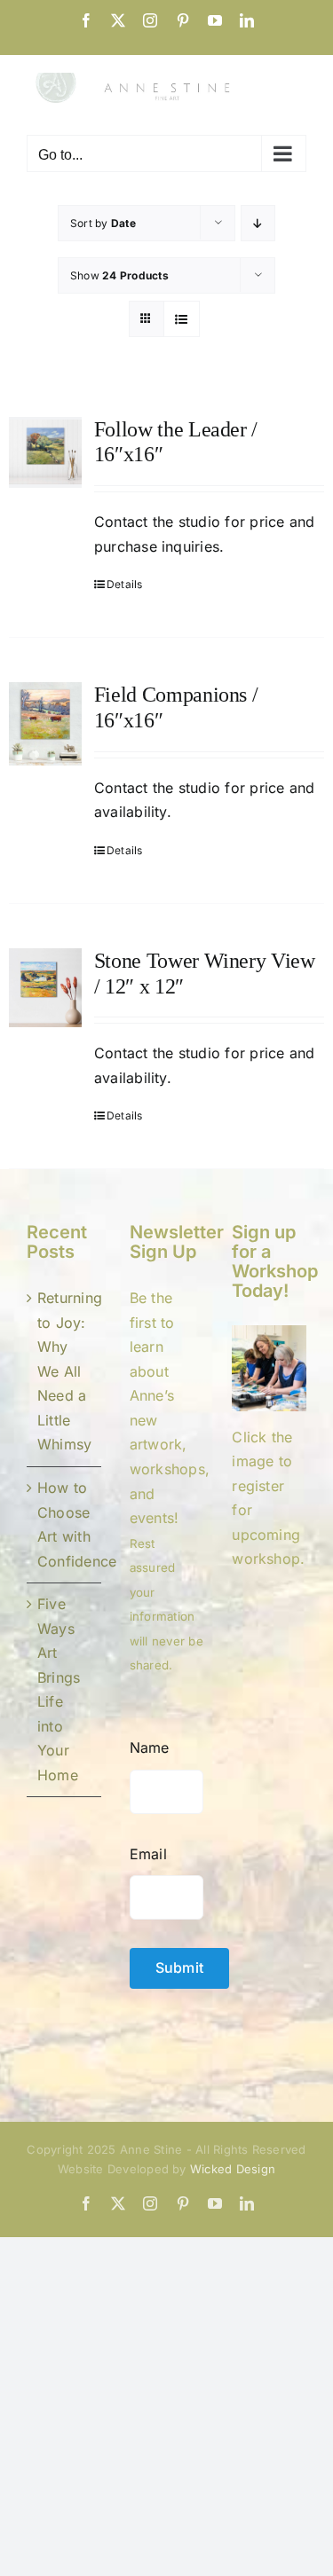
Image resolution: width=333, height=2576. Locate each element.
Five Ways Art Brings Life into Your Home (59, 1689)
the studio (185, 788)
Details (125, 584)
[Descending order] (258, 223)
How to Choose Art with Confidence (65, 1524)
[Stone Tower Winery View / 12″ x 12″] (45, 988)
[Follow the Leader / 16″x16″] (45, 452)
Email (148, 1854)
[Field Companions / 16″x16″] (45, 724)
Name (150, 1747)
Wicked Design (233, 2169)
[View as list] (182, 319)
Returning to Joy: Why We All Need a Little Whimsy (65, 1371)
